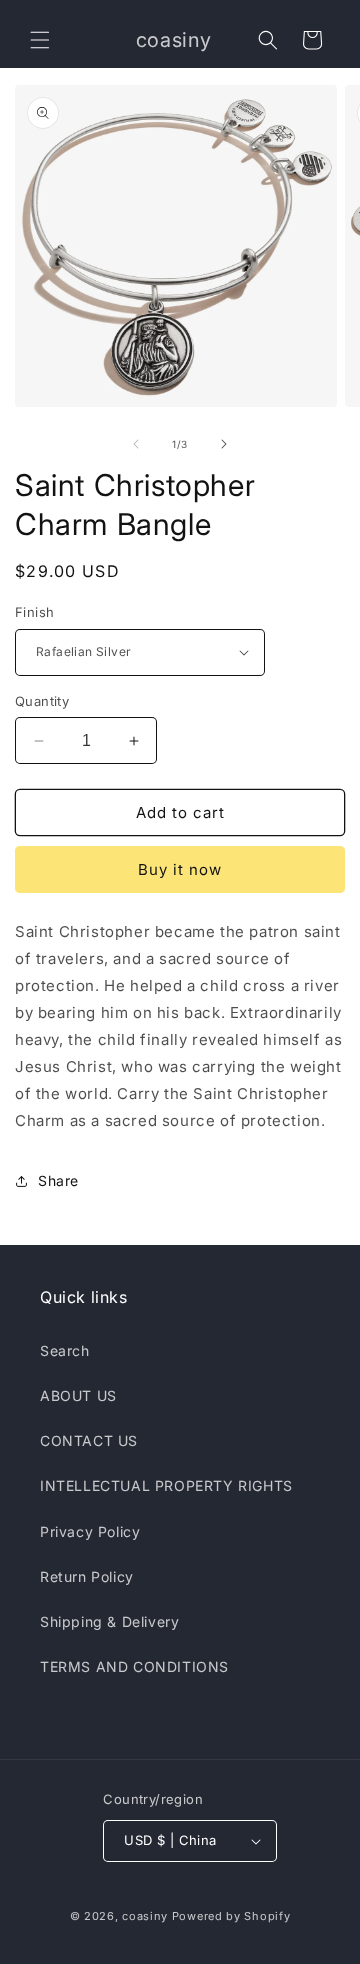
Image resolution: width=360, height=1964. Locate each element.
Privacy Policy (90, 1531)
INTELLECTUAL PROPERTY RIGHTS (166, 1485)
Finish (34, 612)
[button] (40, 40)
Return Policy (87, 1576)
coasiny (145, 1916)
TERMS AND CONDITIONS (134, 1666)
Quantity (42, 701)
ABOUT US (78, 1395)
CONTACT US (89, 1440)
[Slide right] (224, 444)
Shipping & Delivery (109, 1621)
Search (65, 1350)
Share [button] (58, 1180)
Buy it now (180, 869)
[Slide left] (136, 444)
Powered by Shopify (231, 1916)
